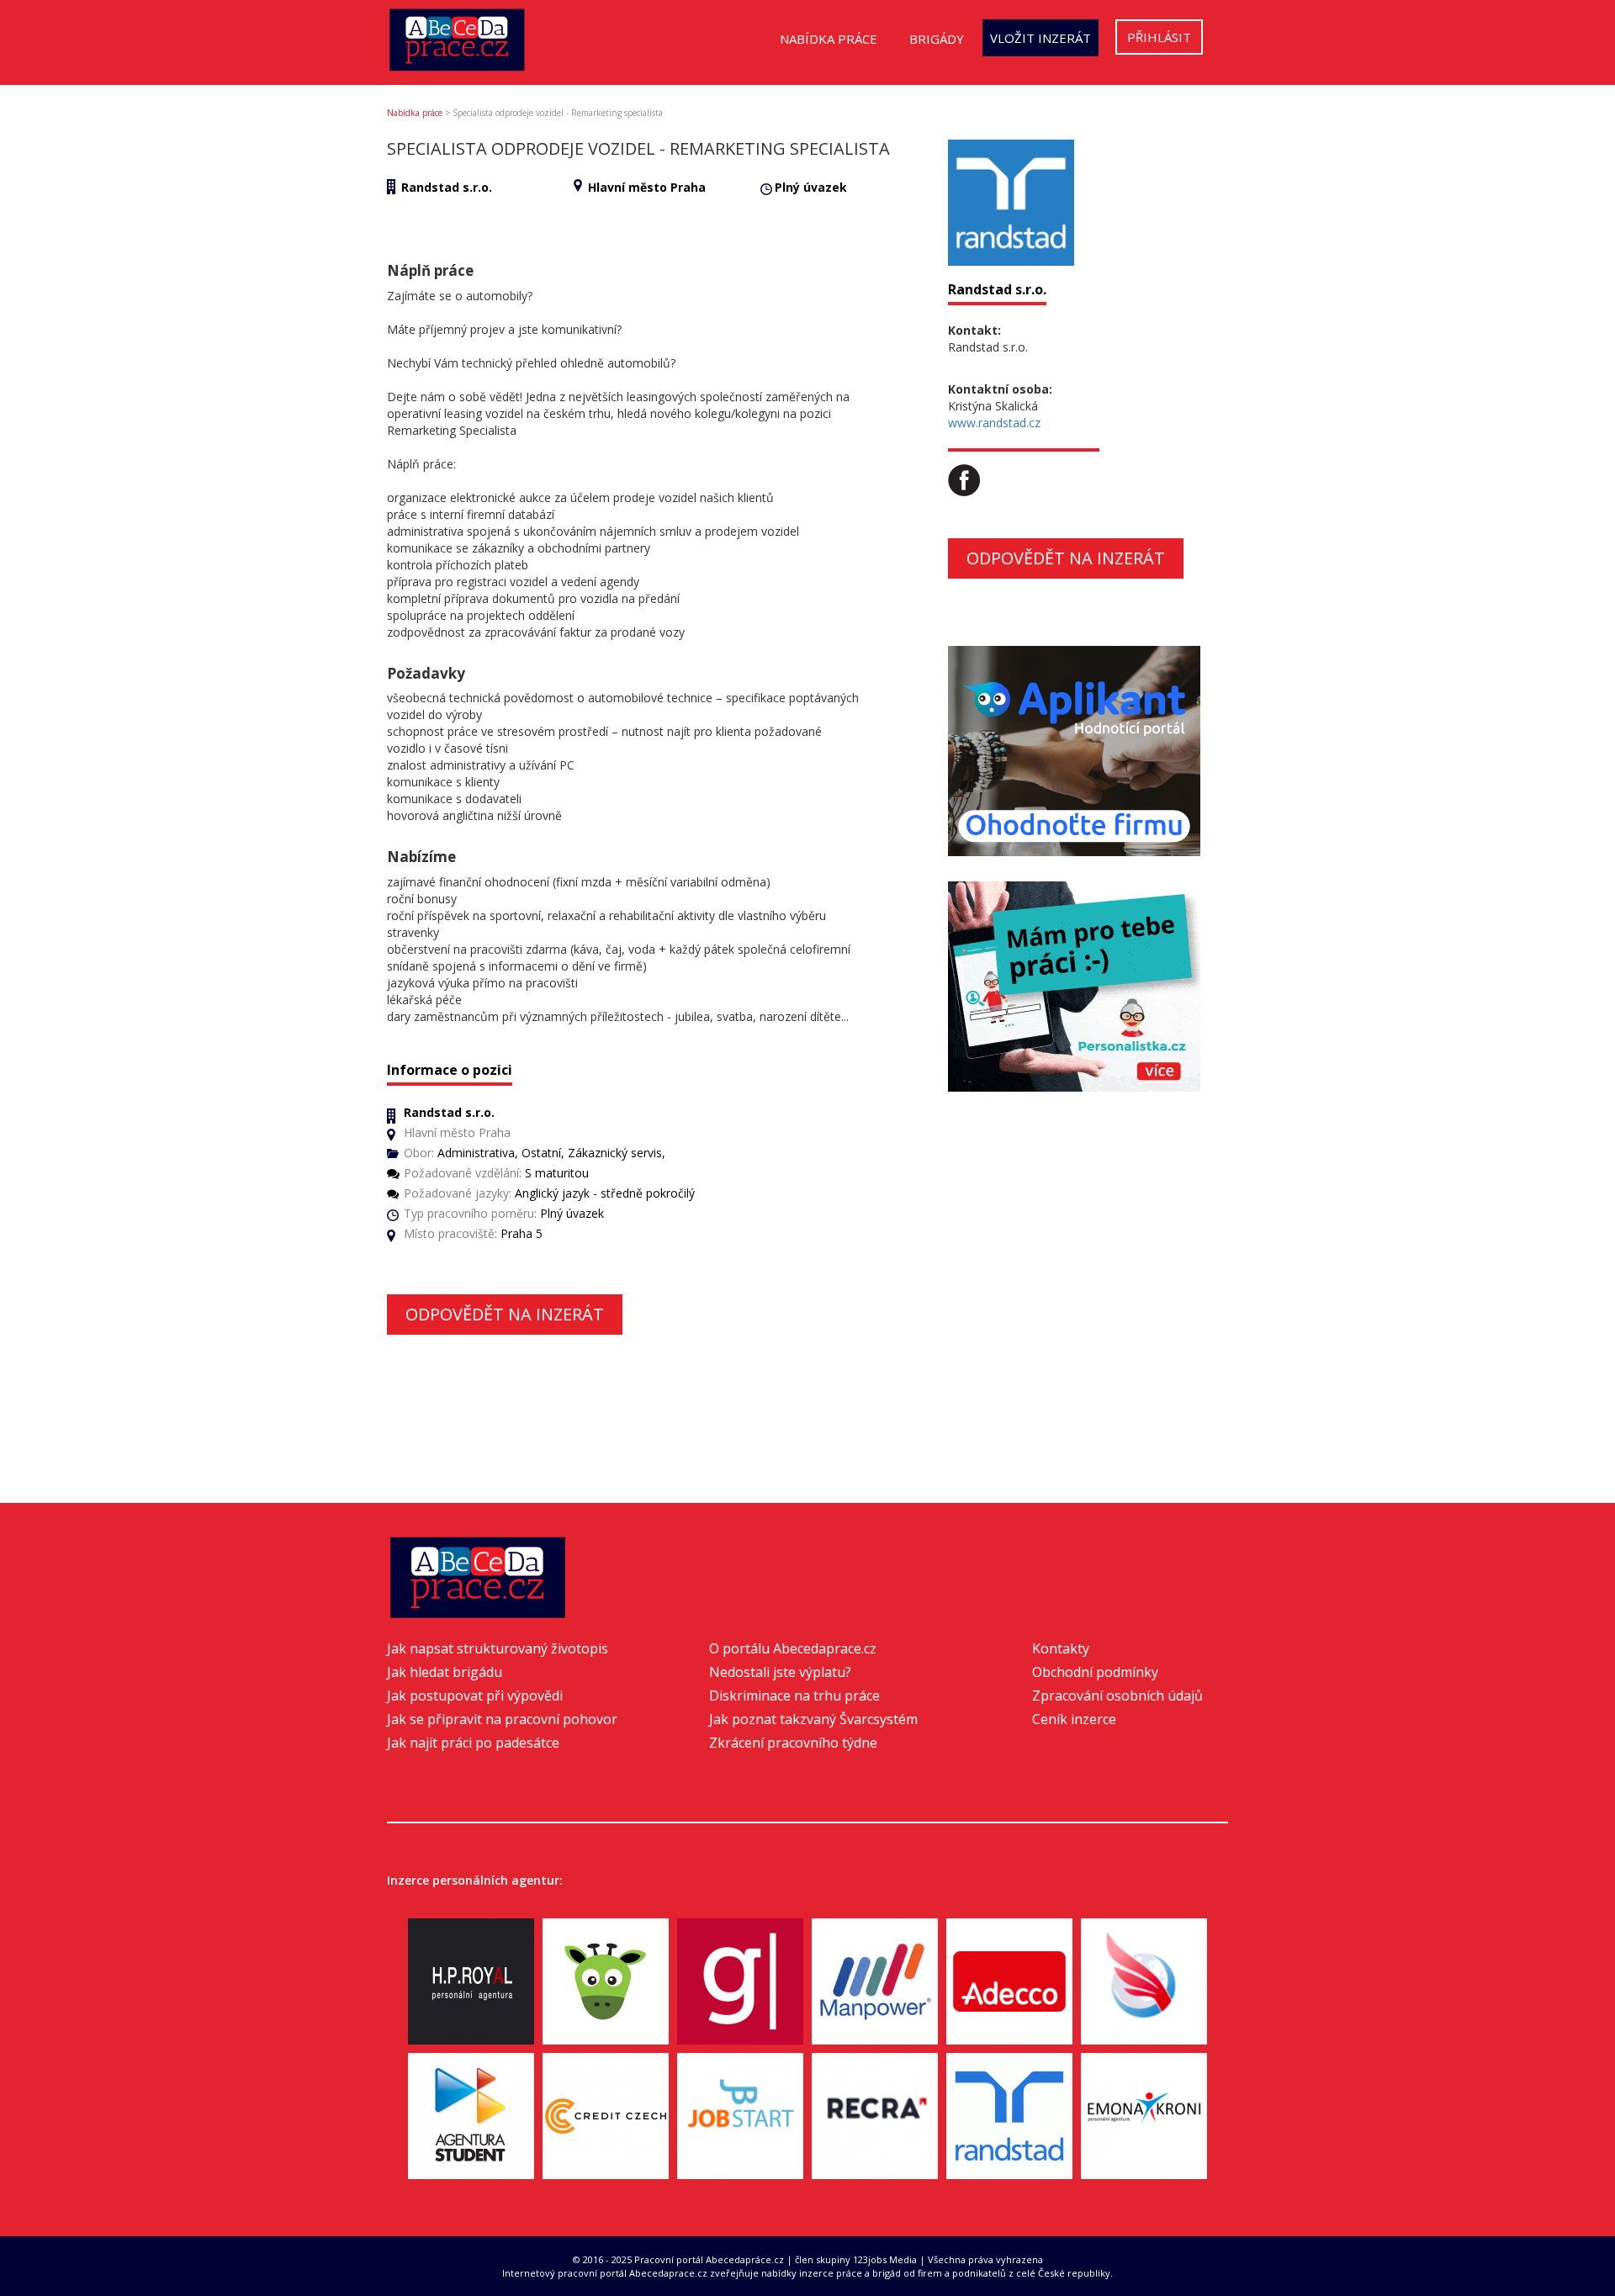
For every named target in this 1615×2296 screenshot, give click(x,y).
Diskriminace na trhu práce (794, 1696)
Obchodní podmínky (1095, 1672)
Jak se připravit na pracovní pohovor (502, 1719)
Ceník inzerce (1074, 1719)
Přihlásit (1159, 37)
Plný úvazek (811, 187)
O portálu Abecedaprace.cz (793, 1648)
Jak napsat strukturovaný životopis (498, 1648)
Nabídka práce (829, 39)
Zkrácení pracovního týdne (793, 1743)
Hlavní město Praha (647, 187)
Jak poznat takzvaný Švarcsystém (813, 1719)
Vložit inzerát (1040, 38)
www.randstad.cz (994, 423)
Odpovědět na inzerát (505, 1314)
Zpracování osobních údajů (1117, 1696)
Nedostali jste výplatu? (780, 1672)
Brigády (937, 39)
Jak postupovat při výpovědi (475, 1696)
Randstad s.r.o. (447, 187)
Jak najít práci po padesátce (473, 1743)
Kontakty (1061, 1648)
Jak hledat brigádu (445, 1672)
